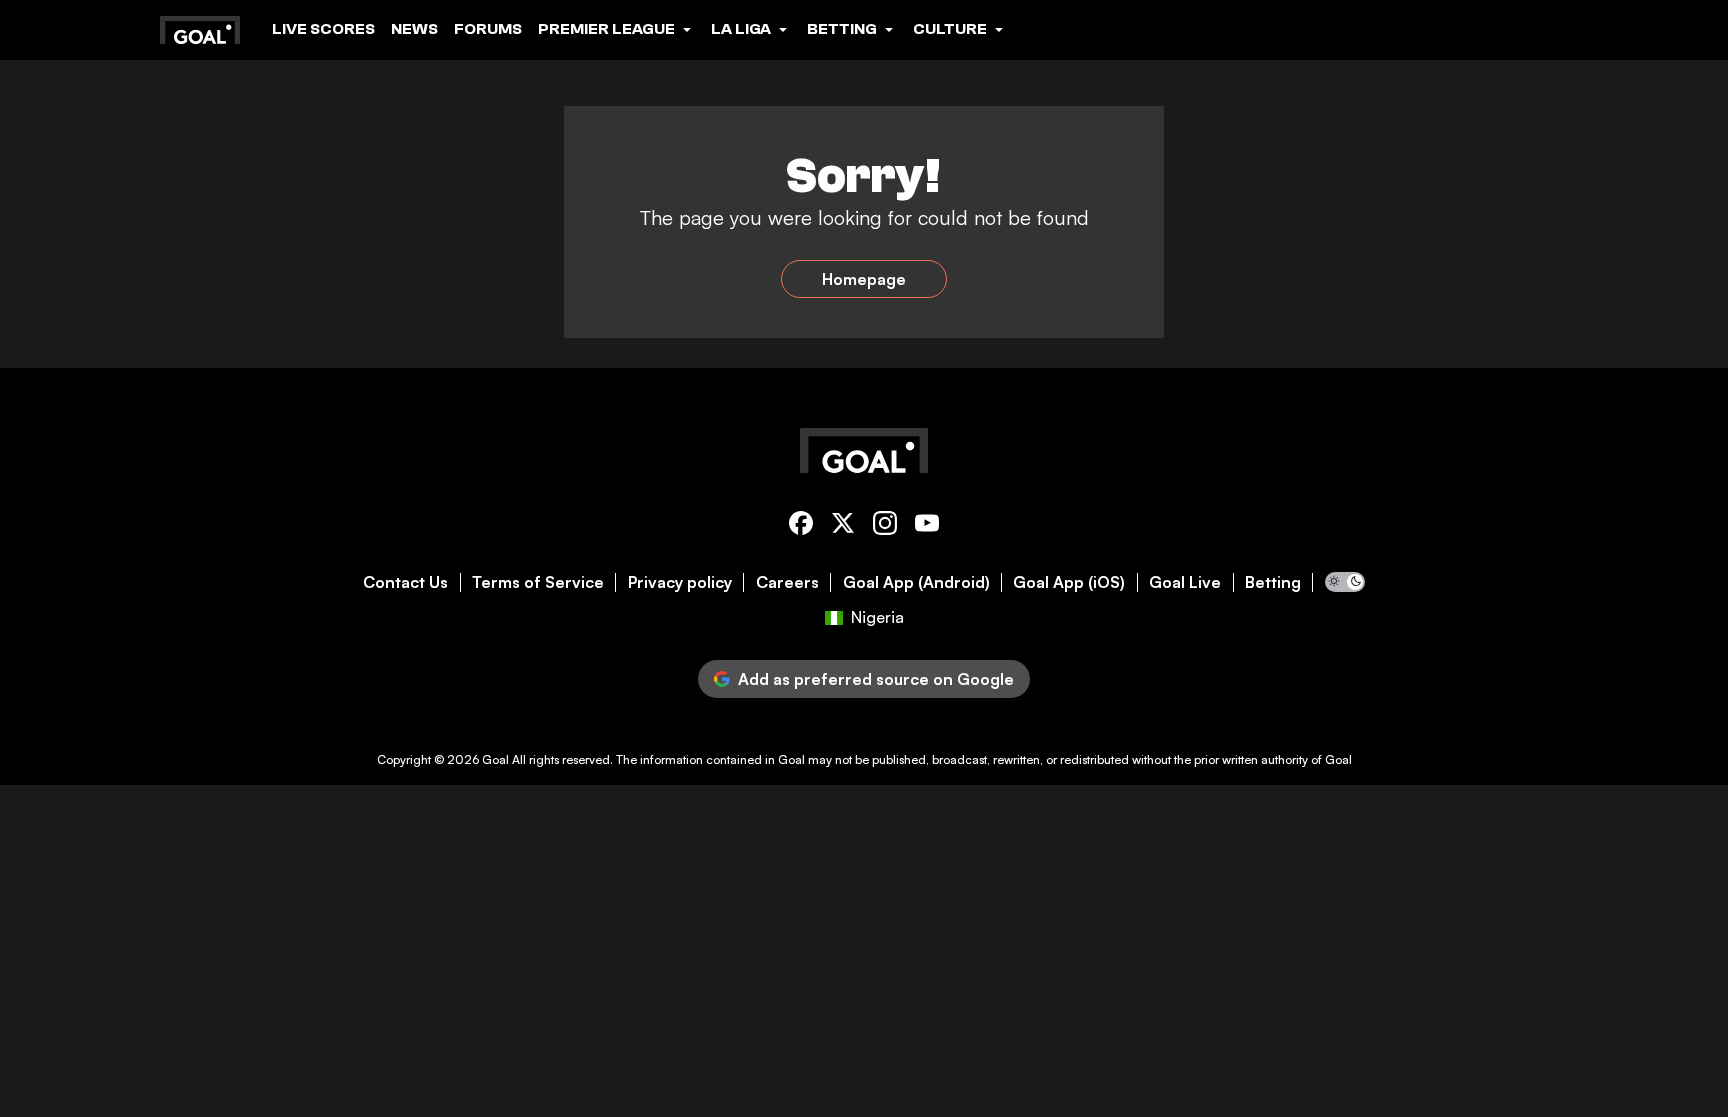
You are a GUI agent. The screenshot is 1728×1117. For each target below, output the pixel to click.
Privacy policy (680, 582)
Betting (1273, 582)
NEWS (414, 29)
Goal (495, 759)
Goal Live (1185, 582)
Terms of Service (538, 582)
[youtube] (927, 526)
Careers (787, 582)
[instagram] (885, 526)
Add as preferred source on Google (876, 679)
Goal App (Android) (916, 582)
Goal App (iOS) (1069, 582)
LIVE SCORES (323, 29)
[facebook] (801, 526)
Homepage (864, 279)
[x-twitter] (843, 526)
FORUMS (488, 29)
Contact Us (405, 582)
